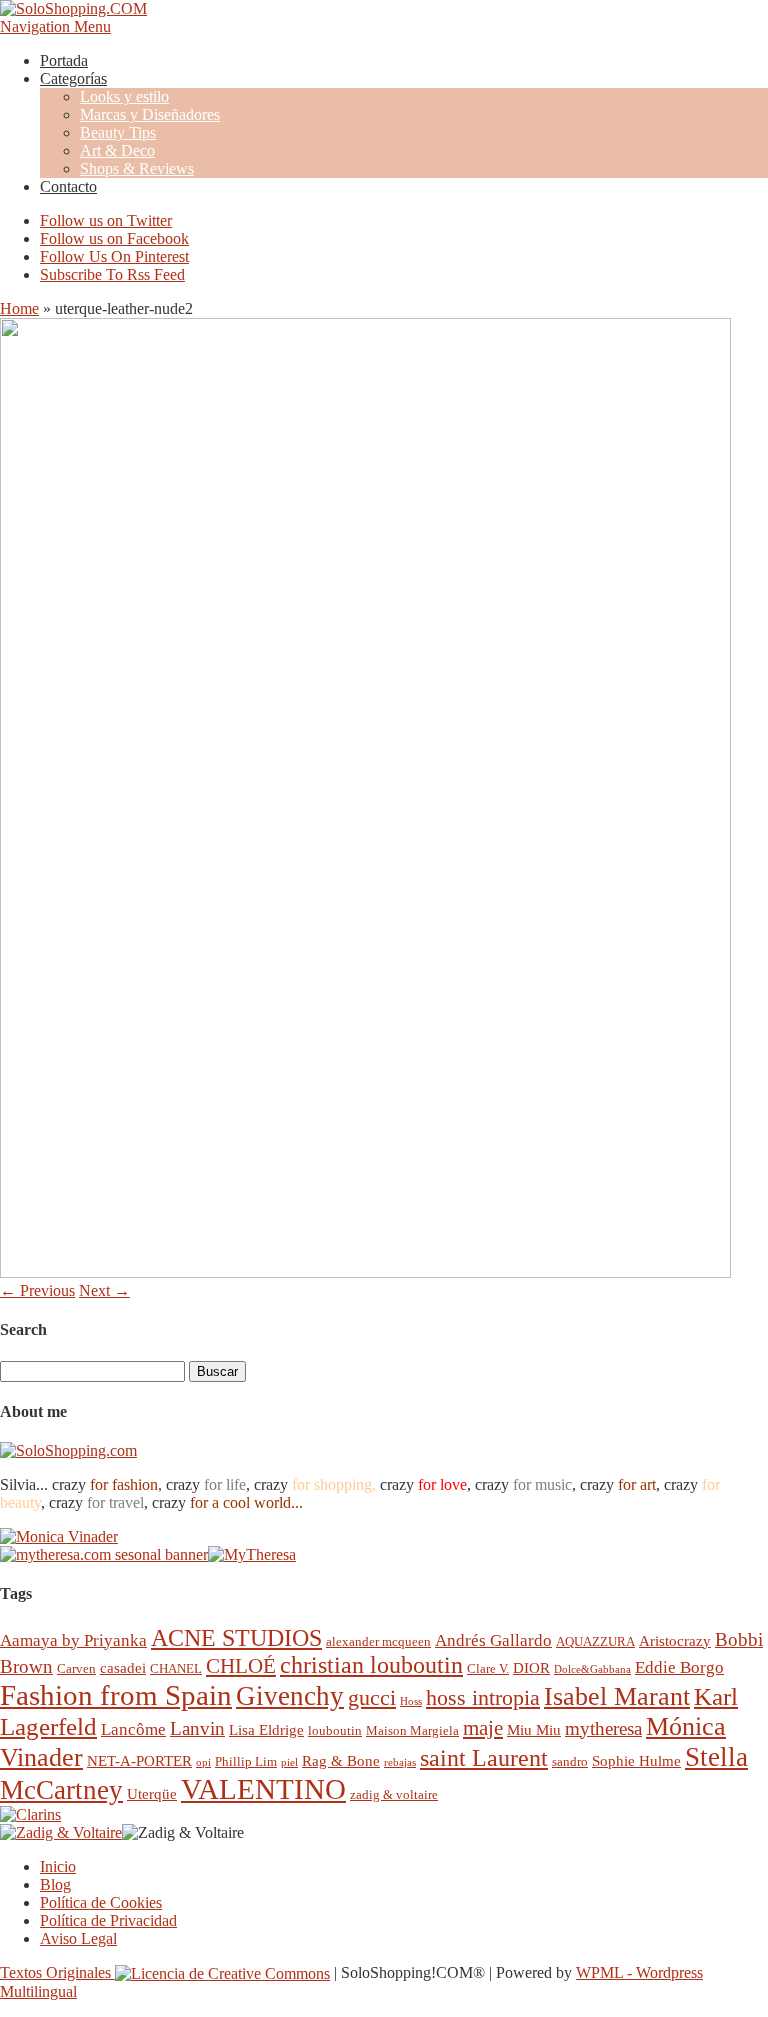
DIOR (531, 1667)
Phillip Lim (246, 1761)
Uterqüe (152, 1793)
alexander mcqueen (378, 1641)
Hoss (411, 1701)
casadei (123, 1667)
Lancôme (133, 1729)
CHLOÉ (241, 1665)
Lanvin (197, 1728)
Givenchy (290, 1696)
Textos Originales (57, 1972)
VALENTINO (263, 1789)
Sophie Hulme (636, 1760)
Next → (104, 1290)
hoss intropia (483, 1697)
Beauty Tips (118, 132)
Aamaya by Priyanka (73, 1640)
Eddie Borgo (679, 1667)
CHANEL (176, 1668)
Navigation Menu (55, 26)
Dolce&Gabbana (592, 1669)
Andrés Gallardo (493, 1640)
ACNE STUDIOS (236, 1638)
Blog (55, 1884)
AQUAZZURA (595, 1641)
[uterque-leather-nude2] (365, 1272)
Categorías (73, 78)
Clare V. (488, 1668)
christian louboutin (371, 1665)
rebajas (400, 1762)
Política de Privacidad (108, 1920)
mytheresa (603, 1728)
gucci (372, 1697)
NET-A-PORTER (139, 1760)
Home (19, 308)
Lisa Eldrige (266, 1729)
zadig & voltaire (394, 1794)
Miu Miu (534, 1729)
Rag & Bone (341, 1760)
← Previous (37, 1290)
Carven (76, 1668)
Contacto (68, 186)
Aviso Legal (78, 1938)
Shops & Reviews (137, 168)
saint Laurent (484, 1758)
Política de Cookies (101, 1902)
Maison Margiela (412, 1730)
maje (483, 1727)
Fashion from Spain (116, 1695)
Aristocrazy (675, 1640)
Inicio (58, 1866)
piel (289, 1762)
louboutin (335, 1730)
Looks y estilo (124, 96)
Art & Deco (117, 150)
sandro (570, 1761)
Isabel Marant (617, 1696)
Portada (64, 60)
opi (203, 1762)
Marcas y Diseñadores (150, 114)
